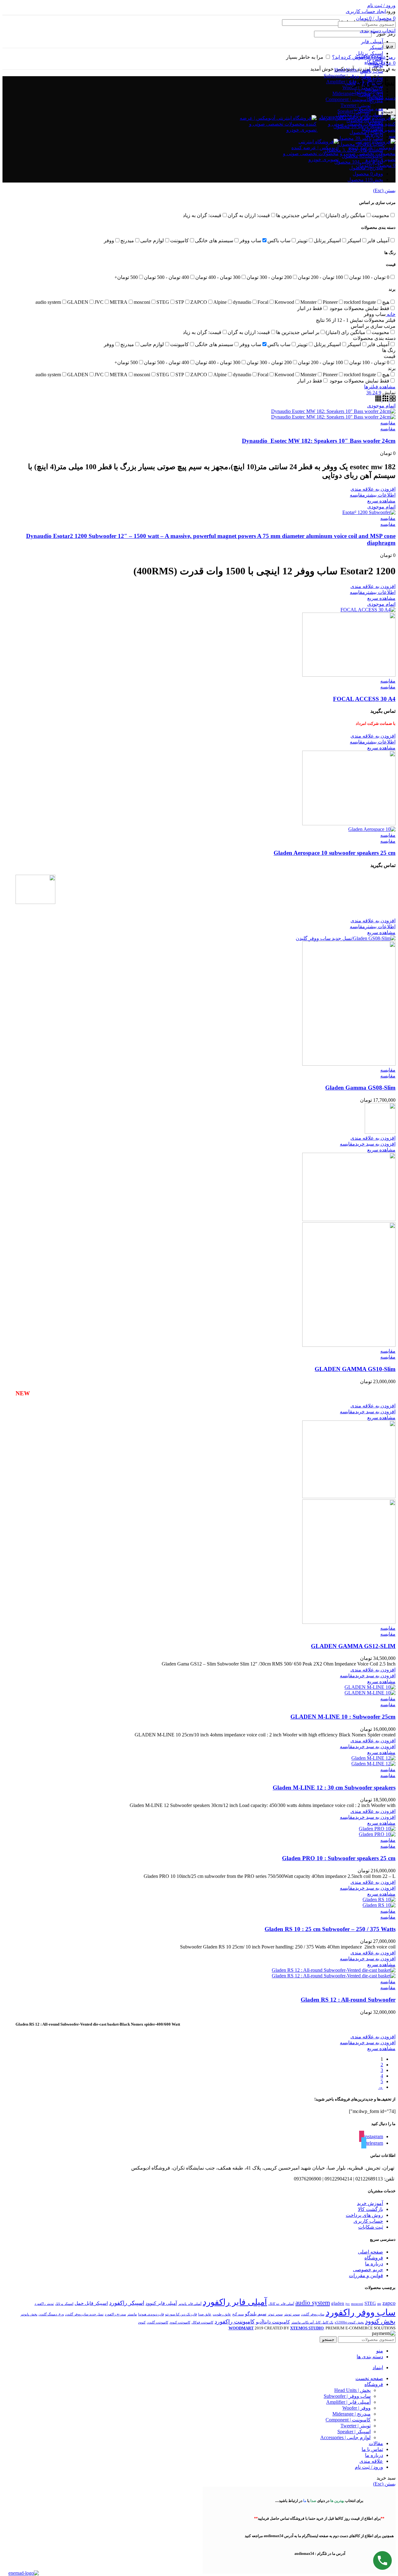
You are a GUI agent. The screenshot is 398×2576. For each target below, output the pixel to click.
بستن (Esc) (384, 190)
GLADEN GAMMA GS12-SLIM (353, 1646)
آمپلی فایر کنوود (161, 2303)
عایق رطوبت (222, 2314)
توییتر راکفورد (44, 2304)
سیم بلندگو (256, 2314)
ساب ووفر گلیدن (313, 2314)
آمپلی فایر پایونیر (190, 2304)
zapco (389, 2303)
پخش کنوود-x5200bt (349, 2322)
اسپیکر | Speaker (354, 2432)
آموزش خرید (370, 2203)
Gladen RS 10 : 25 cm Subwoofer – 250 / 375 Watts (330, 1929)
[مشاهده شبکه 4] (378, 400)
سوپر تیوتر (275, 2314)
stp (379, 2304)
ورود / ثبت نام (369, 2467)
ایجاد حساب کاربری (366, 11)
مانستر (132, 2314)
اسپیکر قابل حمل (91, 2303)
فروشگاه (374, 2258)
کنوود (142, 2322)
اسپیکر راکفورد (127, 2303)
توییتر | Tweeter (356, 105)
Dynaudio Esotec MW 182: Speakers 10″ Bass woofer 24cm (319, 441)
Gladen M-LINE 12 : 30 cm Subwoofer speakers (334, 1788)
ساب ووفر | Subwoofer (347, 76)
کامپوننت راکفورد (235, 2322)
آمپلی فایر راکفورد (235, 2302)
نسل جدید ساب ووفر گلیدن (84, 2314)
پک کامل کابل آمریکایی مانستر (312, 2322)
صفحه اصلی (370, 2252)
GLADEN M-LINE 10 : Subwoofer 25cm (343, 1717)
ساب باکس (372, 71)
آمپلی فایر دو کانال (281, 2304)
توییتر (378, 65)
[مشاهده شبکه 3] (385, 400)
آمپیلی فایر (372, 42)
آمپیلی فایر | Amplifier (348, 82)
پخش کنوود (380, 2321)
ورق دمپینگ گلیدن (51, 2314)
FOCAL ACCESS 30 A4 (364, 699)
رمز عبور (384, 34)
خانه (391, 314)
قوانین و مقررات (366, 2275)
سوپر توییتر (292, 2314)
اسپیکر (376, 47)
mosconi (357, 2304)
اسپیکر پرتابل (64, 2304)
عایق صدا (205, 2314)
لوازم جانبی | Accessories (345, 2437)
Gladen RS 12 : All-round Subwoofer (348, 2000)
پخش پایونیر (29, 2314)
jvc (348, 2304)
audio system (313, 2303)
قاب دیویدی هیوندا (151, 2314)
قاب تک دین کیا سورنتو (181, 2314)
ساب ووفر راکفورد (361, 2312)
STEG (370, 2303)
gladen (338, 2303)
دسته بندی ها (382, 98)
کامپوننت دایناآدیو (273, 2322)
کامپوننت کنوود (180, 2322)
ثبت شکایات (371, 2227)
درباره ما (374, 2264)
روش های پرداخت (364, 2215)
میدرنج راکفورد (115, 2314)
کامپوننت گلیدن (157, 2322)
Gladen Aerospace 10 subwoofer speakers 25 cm (335, 853)
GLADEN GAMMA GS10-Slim (355, 1369)
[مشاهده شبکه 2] (392, 400)
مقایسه (388, 429)
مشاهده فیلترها (380, 387)
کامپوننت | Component (348, 99)
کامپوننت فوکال (202, 2322)
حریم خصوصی (368, 2270)
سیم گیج (238, 2314)
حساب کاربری (368, 2221)
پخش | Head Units (352, 70)
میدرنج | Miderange (352, 93)
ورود (389, 46)
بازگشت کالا (370, 2209)
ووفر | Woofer (356, 2408)
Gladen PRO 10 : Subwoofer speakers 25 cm (339, 1858)
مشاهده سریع (381, 501)
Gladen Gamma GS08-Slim (360, 1088)
